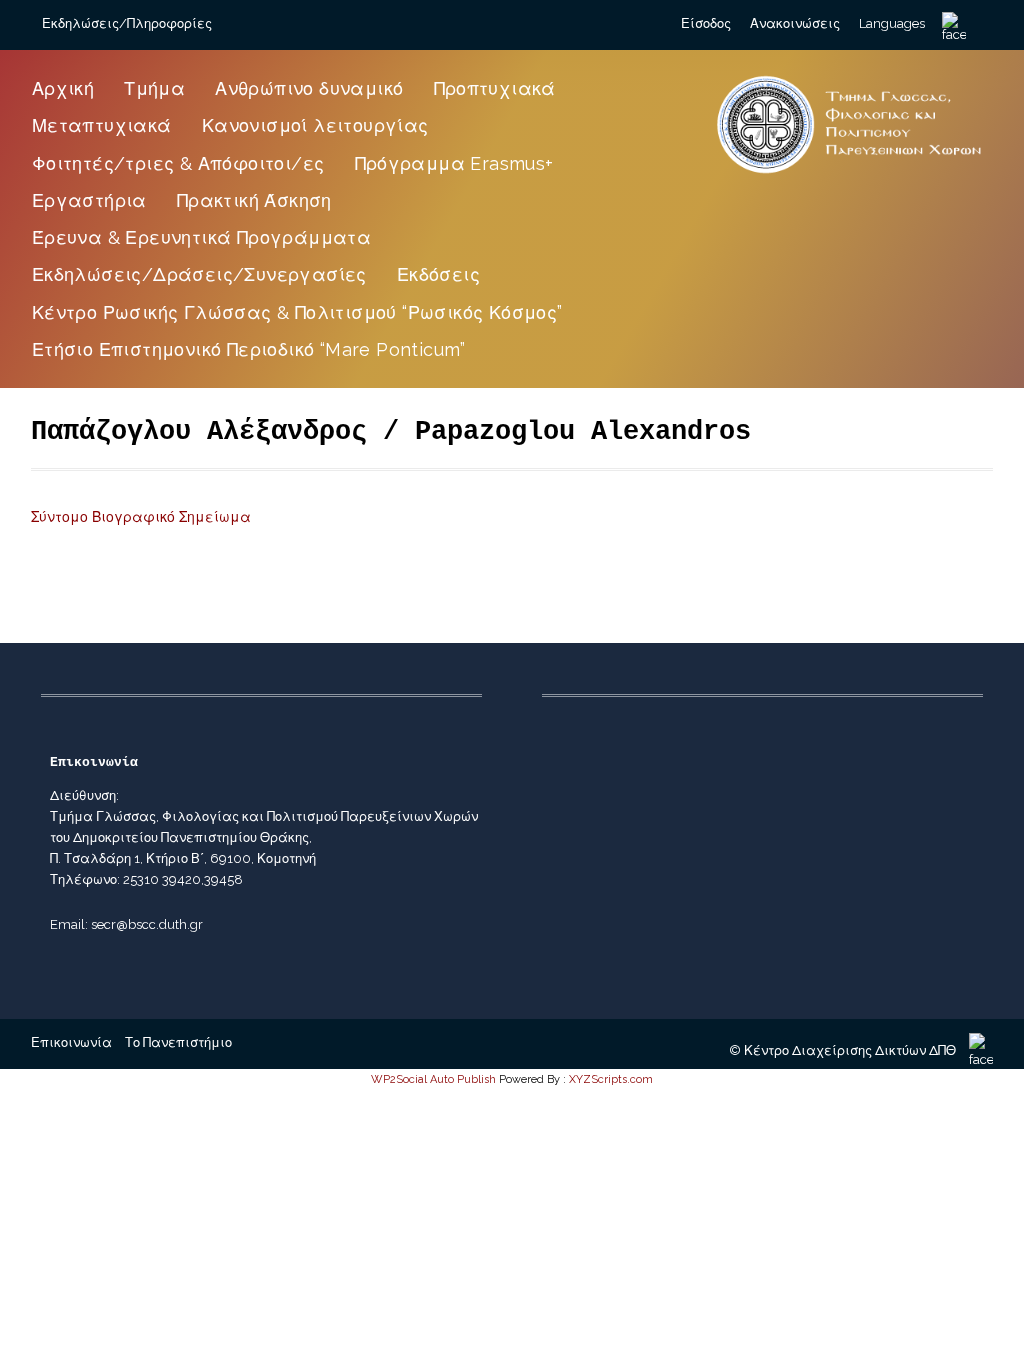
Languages (892, 23)
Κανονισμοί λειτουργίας (315, 125)
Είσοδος (706, 23)
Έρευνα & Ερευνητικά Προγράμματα (201, 237)
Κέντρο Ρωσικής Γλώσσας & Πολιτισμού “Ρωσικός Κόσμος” (297, 312)
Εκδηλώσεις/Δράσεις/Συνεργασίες (199, 274)
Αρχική (63, 88)
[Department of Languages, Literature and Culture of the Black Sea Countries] (849, 174)
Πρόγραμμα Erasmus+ (454, 163)
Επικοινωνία (71, 1042)
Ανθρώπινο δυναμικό (309, 88)
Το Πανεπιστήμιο (178, 1042)
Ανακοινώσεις (795, 23)
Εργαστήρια (89, 200)
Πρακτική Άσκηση (254, 200)
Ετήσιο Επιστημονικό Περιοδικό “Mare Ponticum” (249, 349)
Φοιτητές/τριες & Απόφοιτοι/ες (178, 163)
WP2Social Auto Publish (433, 1079)
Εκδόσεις (438, 274)
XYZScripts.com (611, 1079)
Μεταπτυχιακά (102, 125)
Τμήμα (154, 88)
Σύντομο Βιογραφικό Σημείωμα (141, 517)
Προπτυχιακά (495, 88)
